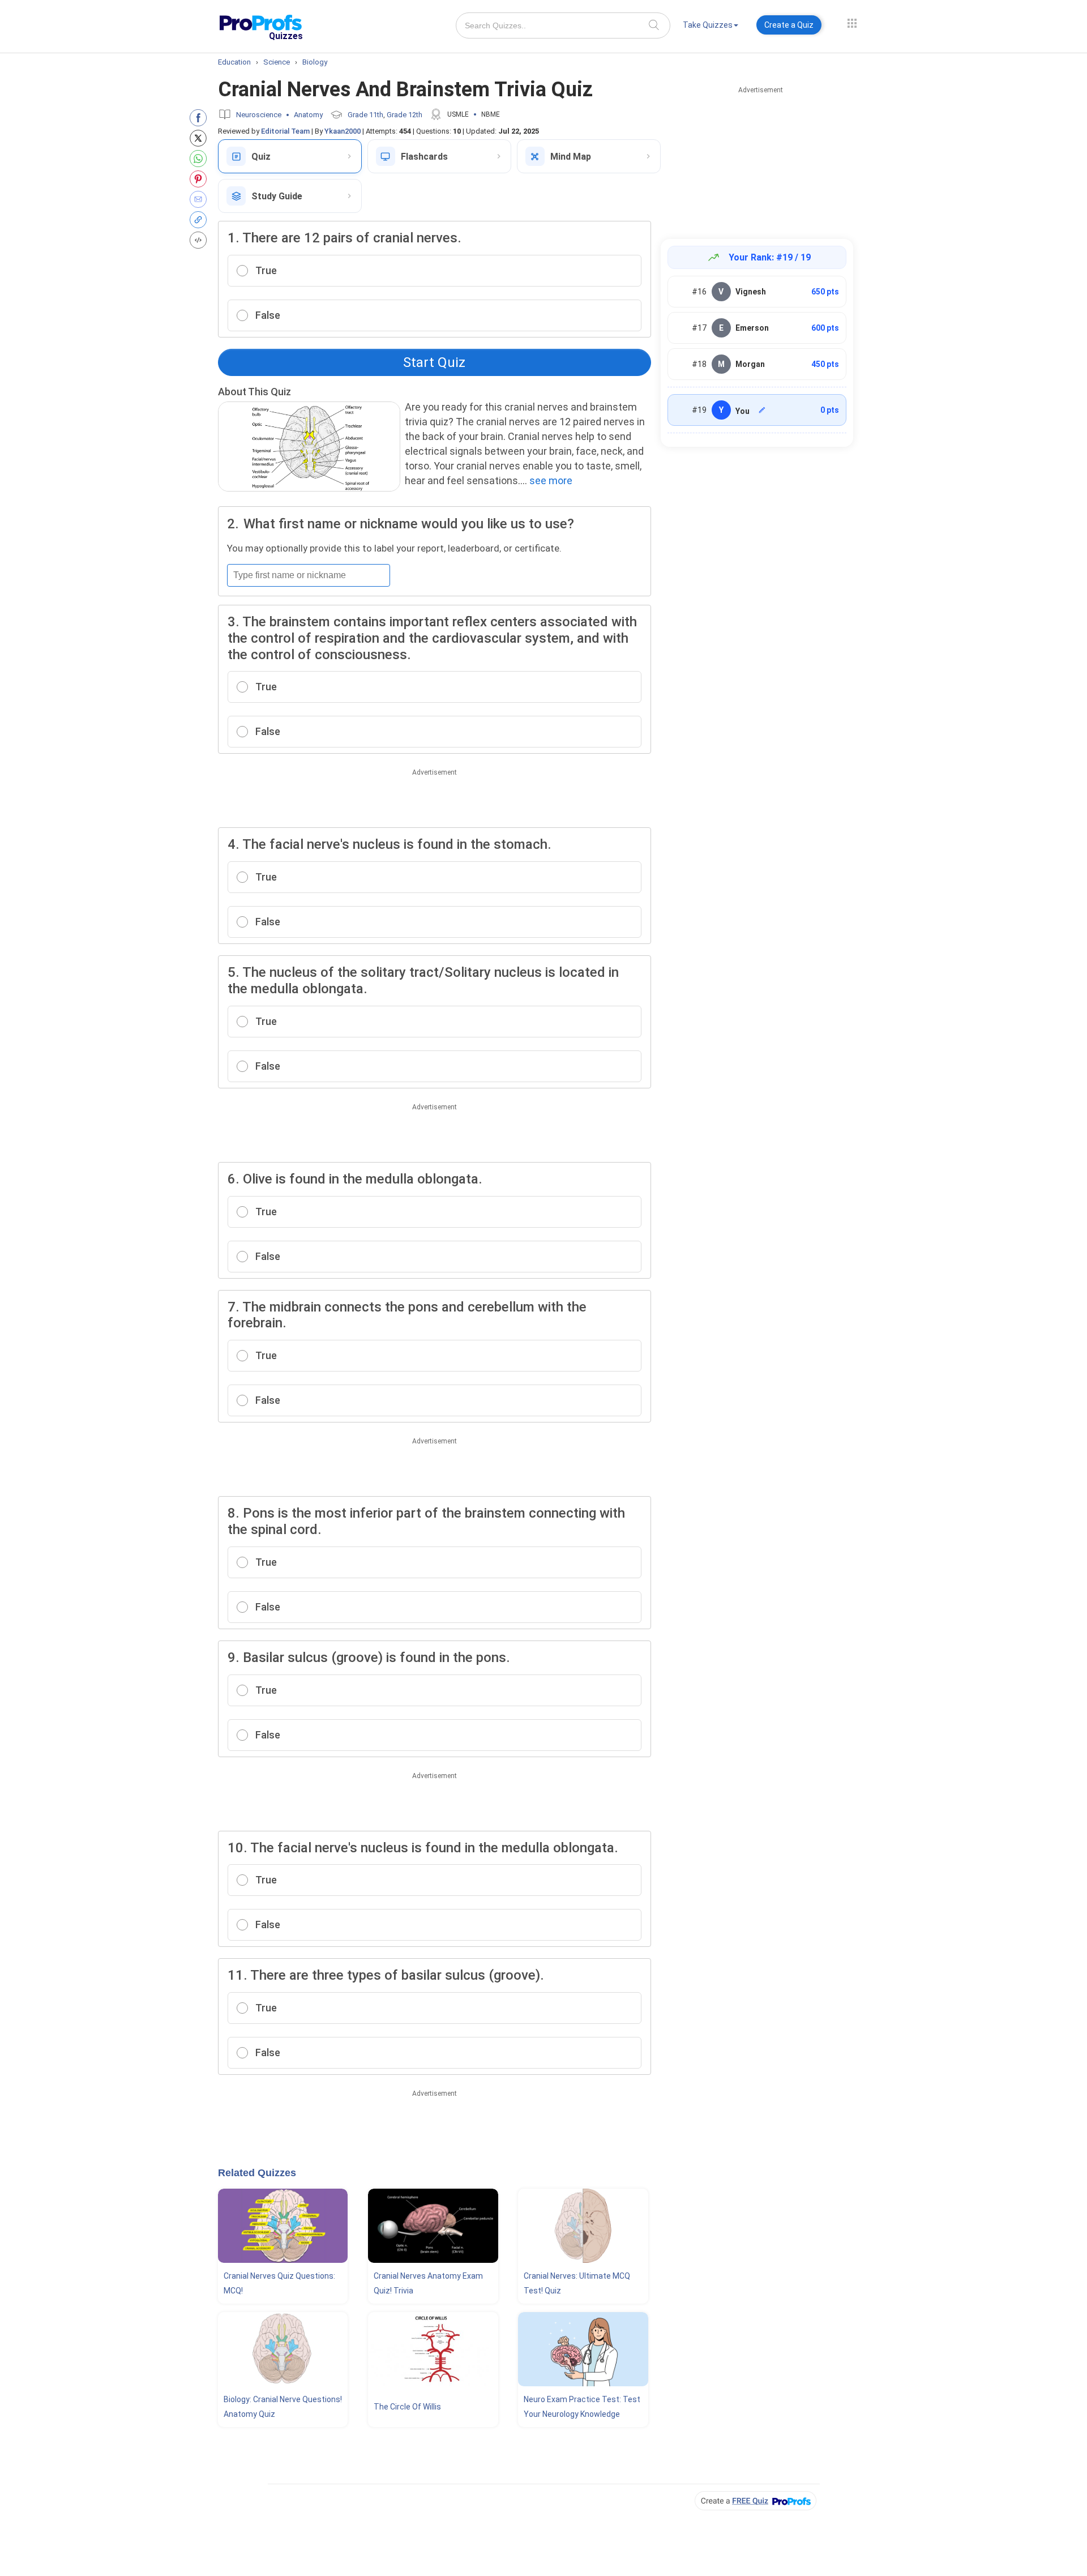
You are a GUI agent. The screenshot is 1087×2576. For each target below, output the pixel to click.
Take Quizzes (708, 25)
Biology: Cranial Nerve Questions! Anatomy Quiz (283, 2407)
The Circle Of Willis (407, 2407)
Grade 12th (405, 115)
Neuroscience (259, 115)
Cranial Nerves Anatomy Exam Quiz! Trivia (428, 2283)
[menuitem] (711, 27)
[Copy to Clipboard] (201, 220)
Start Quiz (434, 362)
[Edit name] (762, 410)
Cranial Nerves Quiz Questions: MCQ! (279, 2283)
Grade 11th (365, 115)
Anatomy (308, 115)
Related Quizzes (257, 2173)
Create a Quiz (789, 25)
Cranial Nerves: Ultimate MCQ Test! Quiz (577, 2283)
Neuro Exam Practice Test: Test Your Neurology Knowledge (582, 2407)
